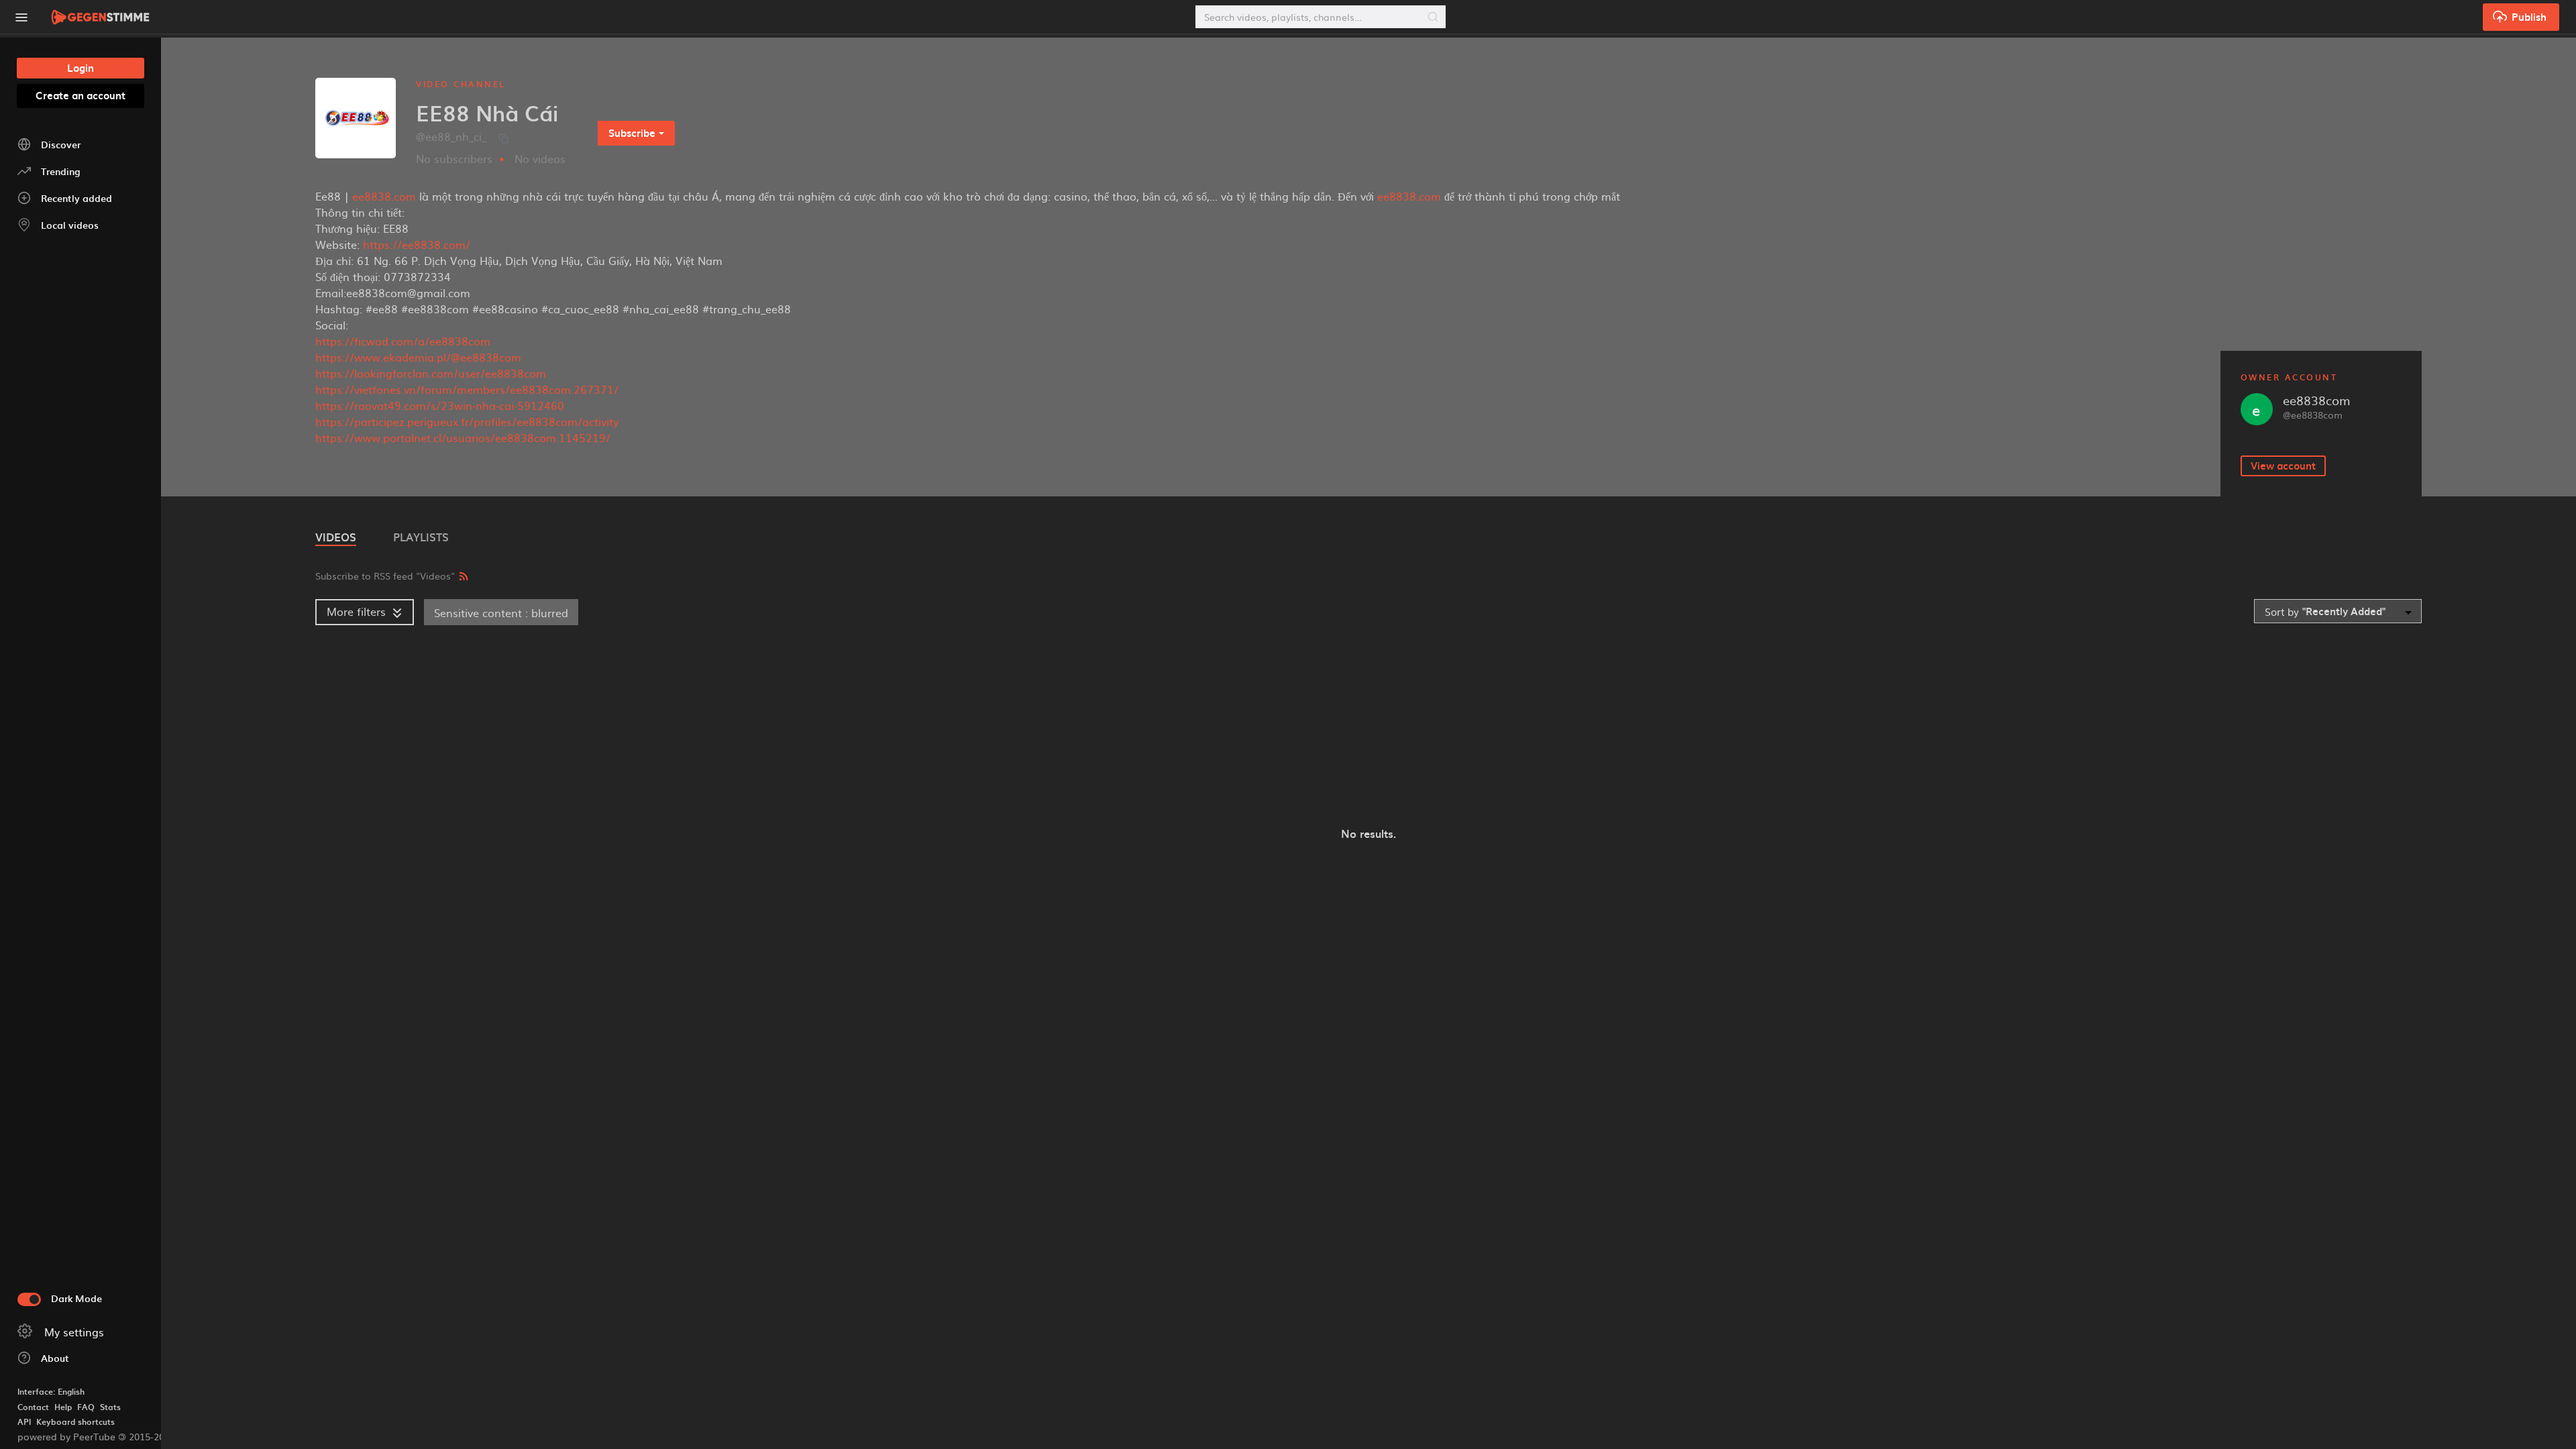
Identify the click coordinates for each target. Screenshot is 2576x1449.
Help (63, 1407)
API (24, 1421)
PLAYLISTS (421, 537)
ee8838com (2317, 400)
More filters (356, 611)
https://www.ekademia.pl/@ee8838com (418, 357)
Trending (60, 171)
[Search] (1433, 17)
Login (80, 68)
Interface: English (51, 1391)
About (55, 1358)
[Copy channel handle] (503, 138)
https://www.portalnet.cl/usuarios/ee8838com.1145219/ (463, 437)
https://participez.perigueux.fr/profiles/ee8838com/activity (467, 421)
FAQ (86, 1407)
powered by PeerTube (66, 1436)
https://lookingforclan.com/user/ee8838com (431, 373)
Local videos (70, 225)
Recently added (76, 198)
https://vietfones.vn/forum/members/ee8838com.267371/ (467, 389)
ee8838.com (384, 196)
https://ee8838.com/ (417, 244)
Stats (110, 1407)
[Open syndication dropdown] (464, 575)
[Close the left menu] (21, 17)
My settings (74, 1332)
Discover (61, 145)
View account (2283, 466)
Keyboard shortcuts (75, 1421)
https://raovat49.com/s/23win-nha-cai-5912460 (440, 405)
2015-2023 (147, 1436)
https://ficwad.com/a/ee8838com (403, 341)
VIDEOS (336, 537)
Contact (33, 1407)
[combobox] (2338, 611)
